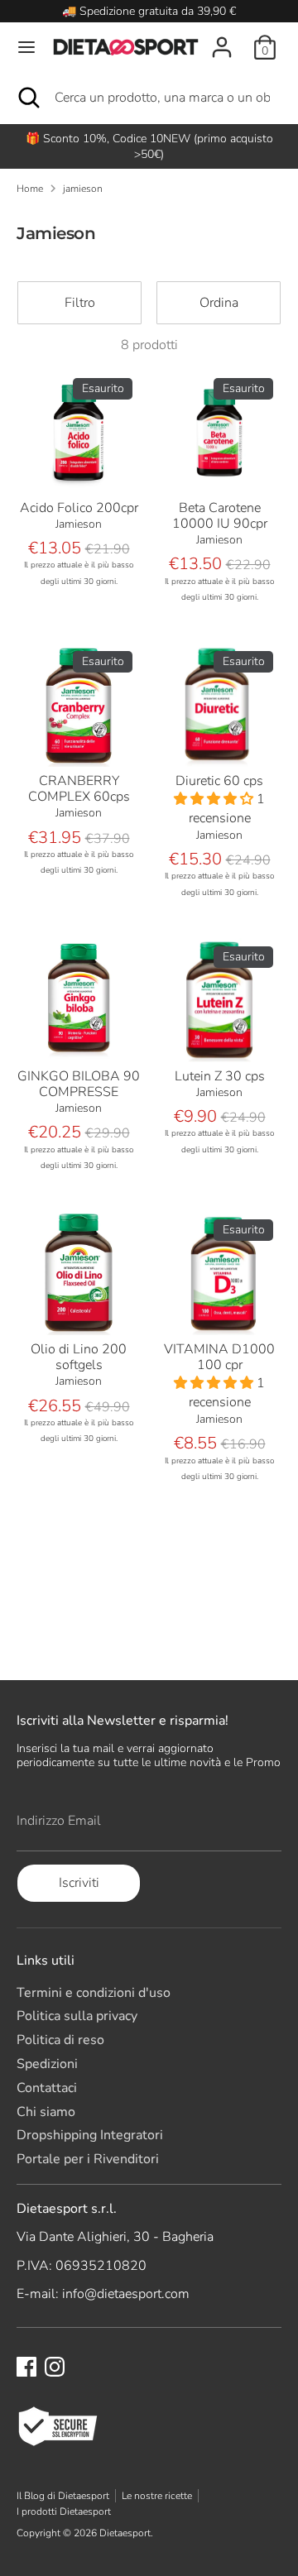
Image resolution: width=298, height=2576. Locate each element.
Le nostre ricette (157, 2496)
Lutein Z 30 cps (220, 1076)
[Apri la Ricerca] (27, 98)
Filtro (80, 303)
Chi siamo (46, 2112)
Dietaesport (125, 2533)
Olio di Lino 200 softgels (79, 1357)
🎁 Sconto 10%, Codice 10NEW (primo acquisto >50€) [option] (149, 146)
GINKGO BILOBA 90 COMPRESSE (79, 1084)
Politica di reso (60, 2040)
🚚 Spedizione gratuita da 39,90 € (149, 11)
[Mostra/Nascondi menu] (26, 47)
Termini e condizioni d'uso (94, 1993)
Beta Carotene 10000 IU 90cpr (220, 516)
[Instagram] (55, 2367)
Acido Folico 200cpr (79, 508)
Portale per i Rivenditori (88, 2159)
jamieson (83, 189)
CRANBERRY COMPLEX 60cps (79, 789)
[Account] (222, 38)
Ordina (219, 303)
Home (30, 189)
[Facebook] (26, 2367)
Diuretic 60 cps (219, 781)
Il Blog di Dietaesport (63, 2496)
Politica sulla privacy (77, 2016)
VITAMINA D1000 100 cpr (219, 1357)
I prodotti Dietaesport (64, 2511)
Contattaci (47, 2088)
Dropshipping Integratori (90, 2135)
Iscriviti (79, 1883)
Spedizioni (47, 2064)
